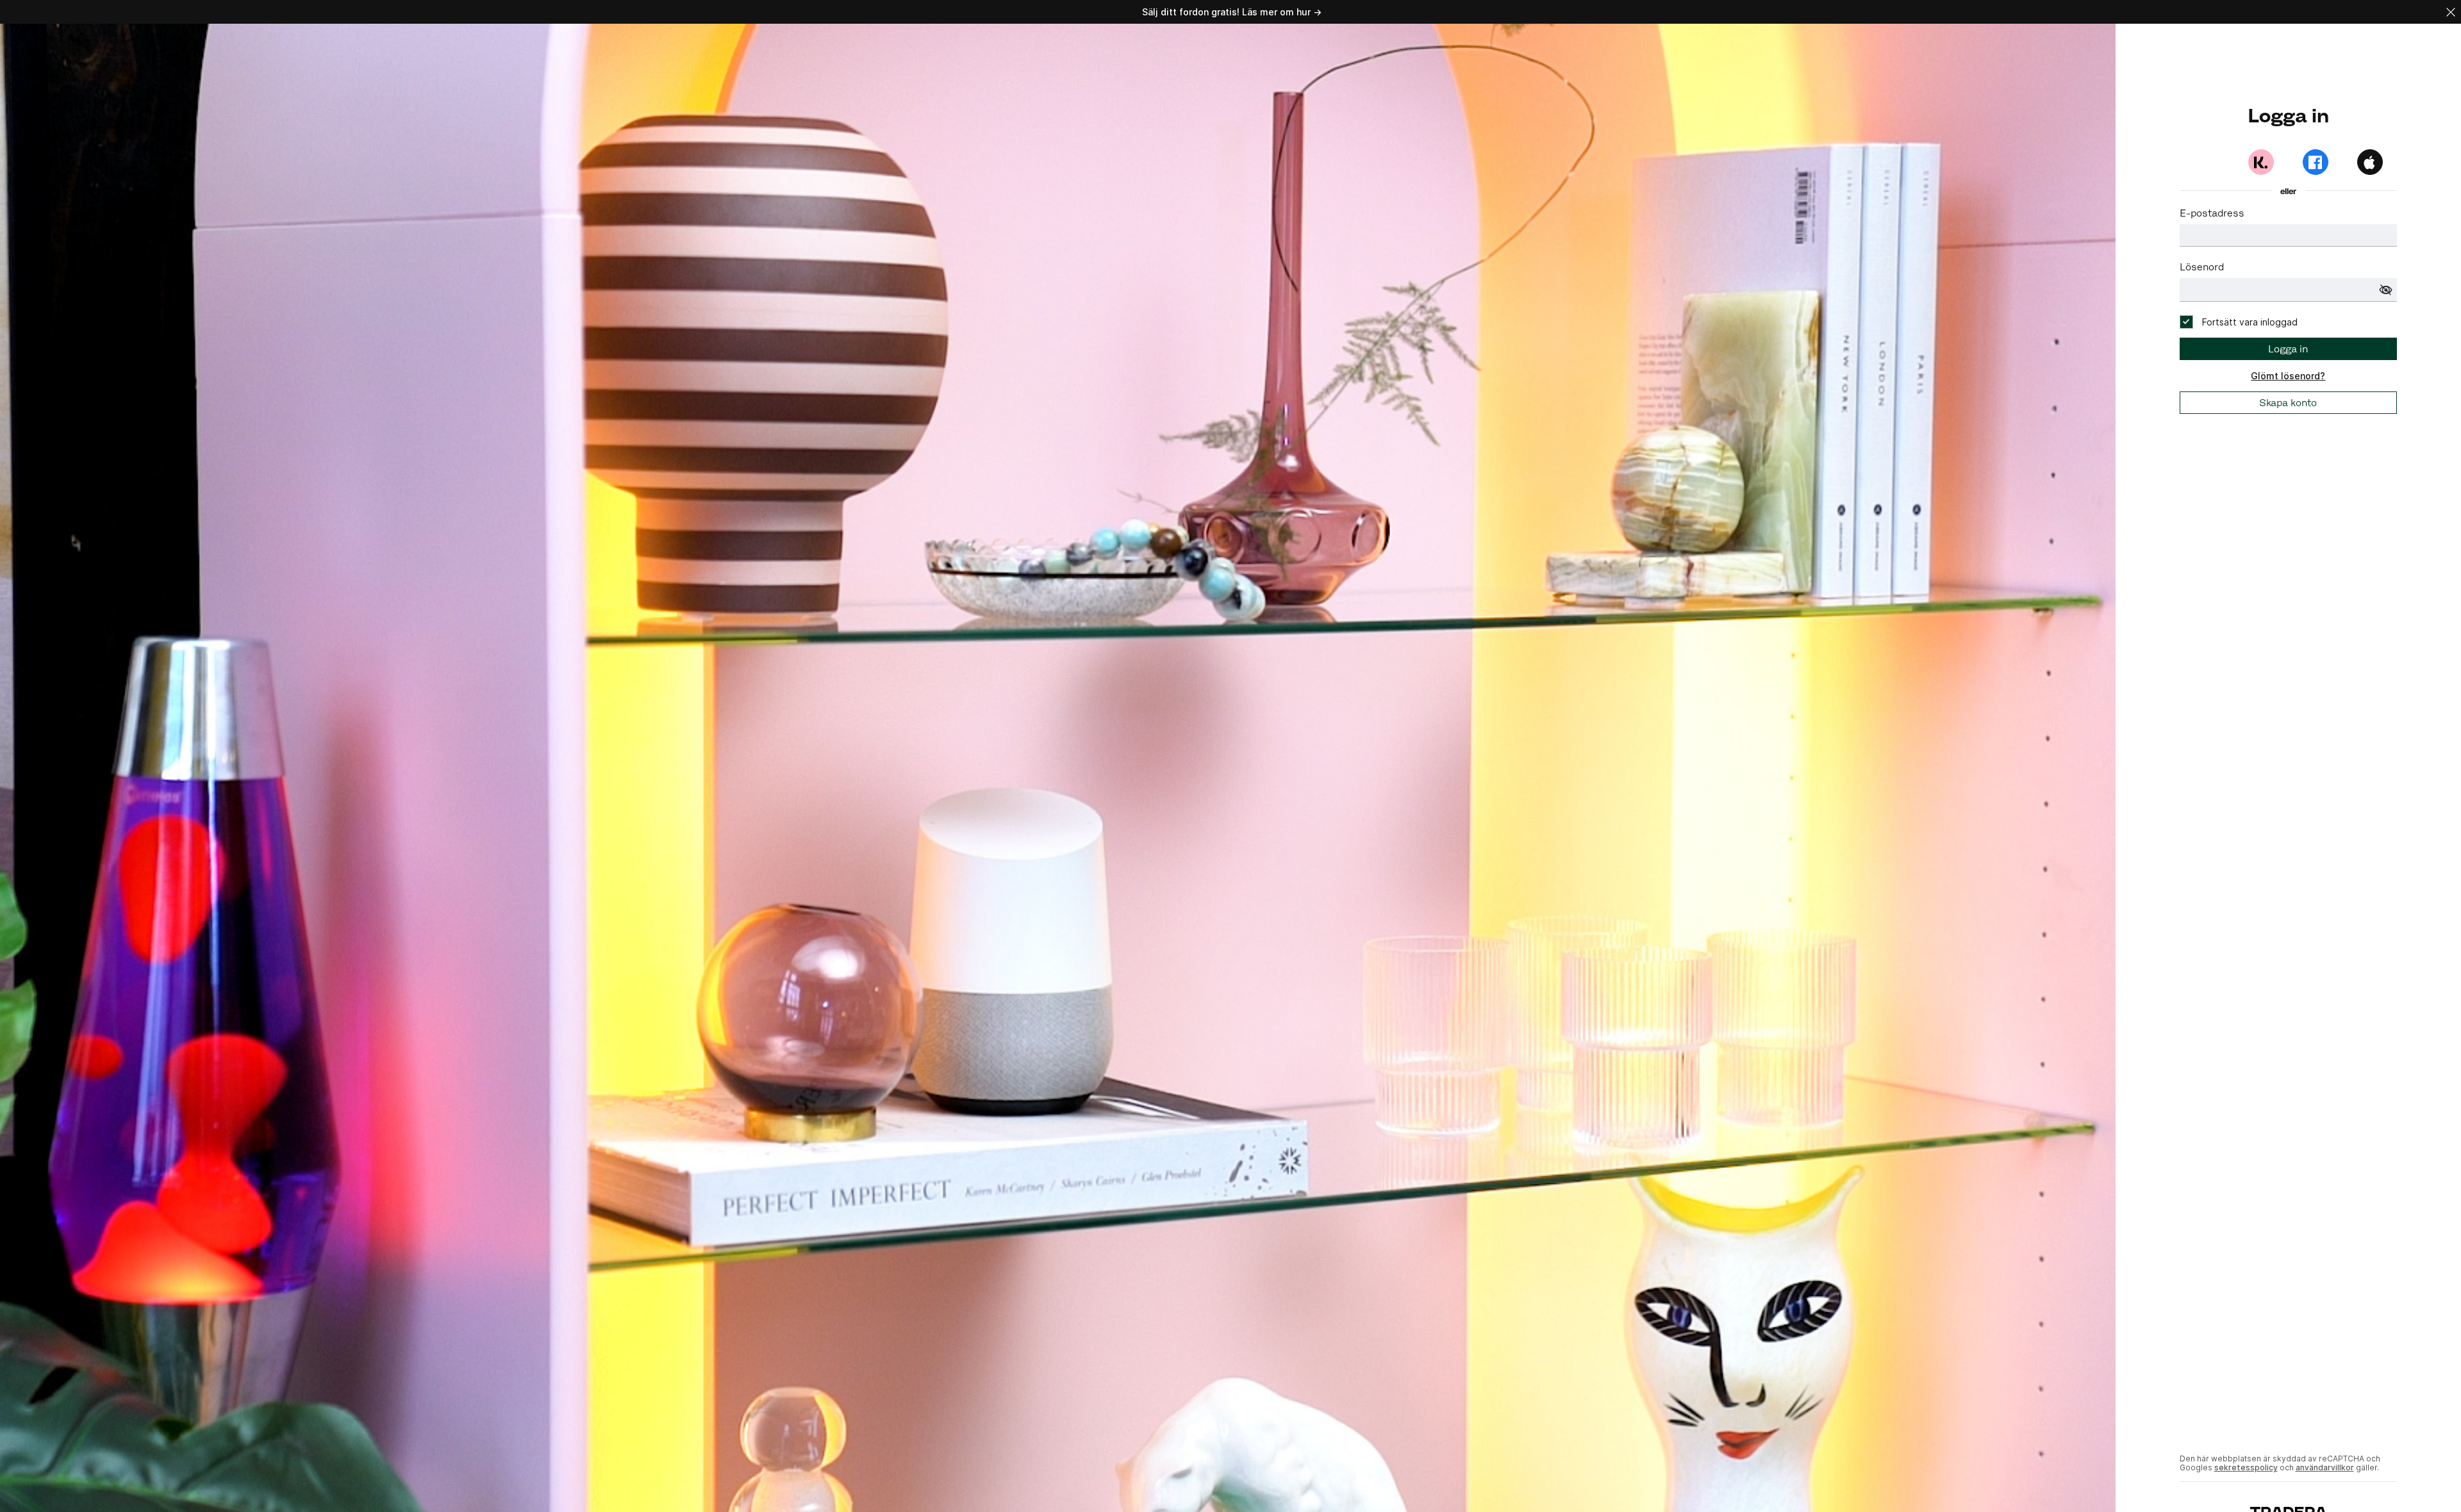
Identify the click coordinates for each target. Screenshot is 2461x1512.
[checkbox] (2239, 322)
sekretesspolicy (2246, 1467)
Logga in (2288, 349)
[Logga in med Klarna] (2261, 162)
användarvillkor (2325, 1467)
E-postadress (2212, 213)
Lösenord (2202, 267)
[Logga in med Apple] (2370, 162)
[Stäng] (2451, 12)
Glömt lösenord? (2288, 376)
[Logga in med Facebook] (2316, 162)
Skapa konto (2288, 403)
